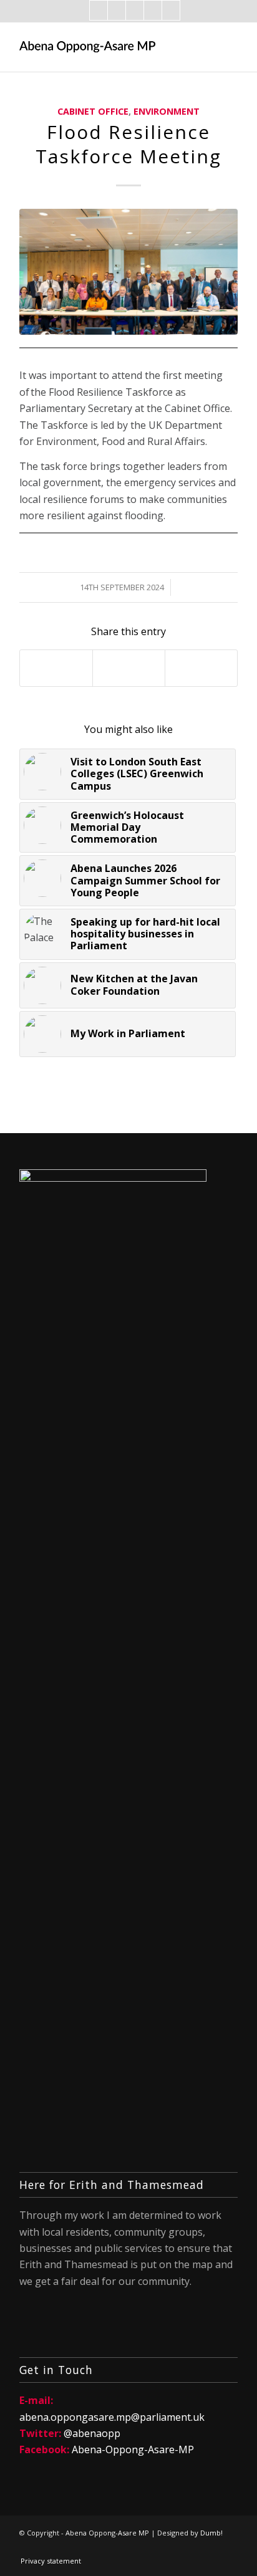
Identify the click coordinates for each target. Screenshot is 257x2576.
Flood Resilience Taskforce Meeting (128, 144)
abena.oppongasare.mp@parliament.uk (112, 2417)
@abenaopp (92, 2433)
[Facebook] (99, 10)
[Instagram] (153, 10)
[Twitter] (117, 10)
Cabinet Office (93, 111)
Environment (167, 111)
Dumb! (211, 2533)
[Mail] (135, 10)
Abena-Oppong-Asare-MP (133, 2449)
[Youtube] (171, 10)
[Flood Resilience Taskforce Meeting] (128, 272)
